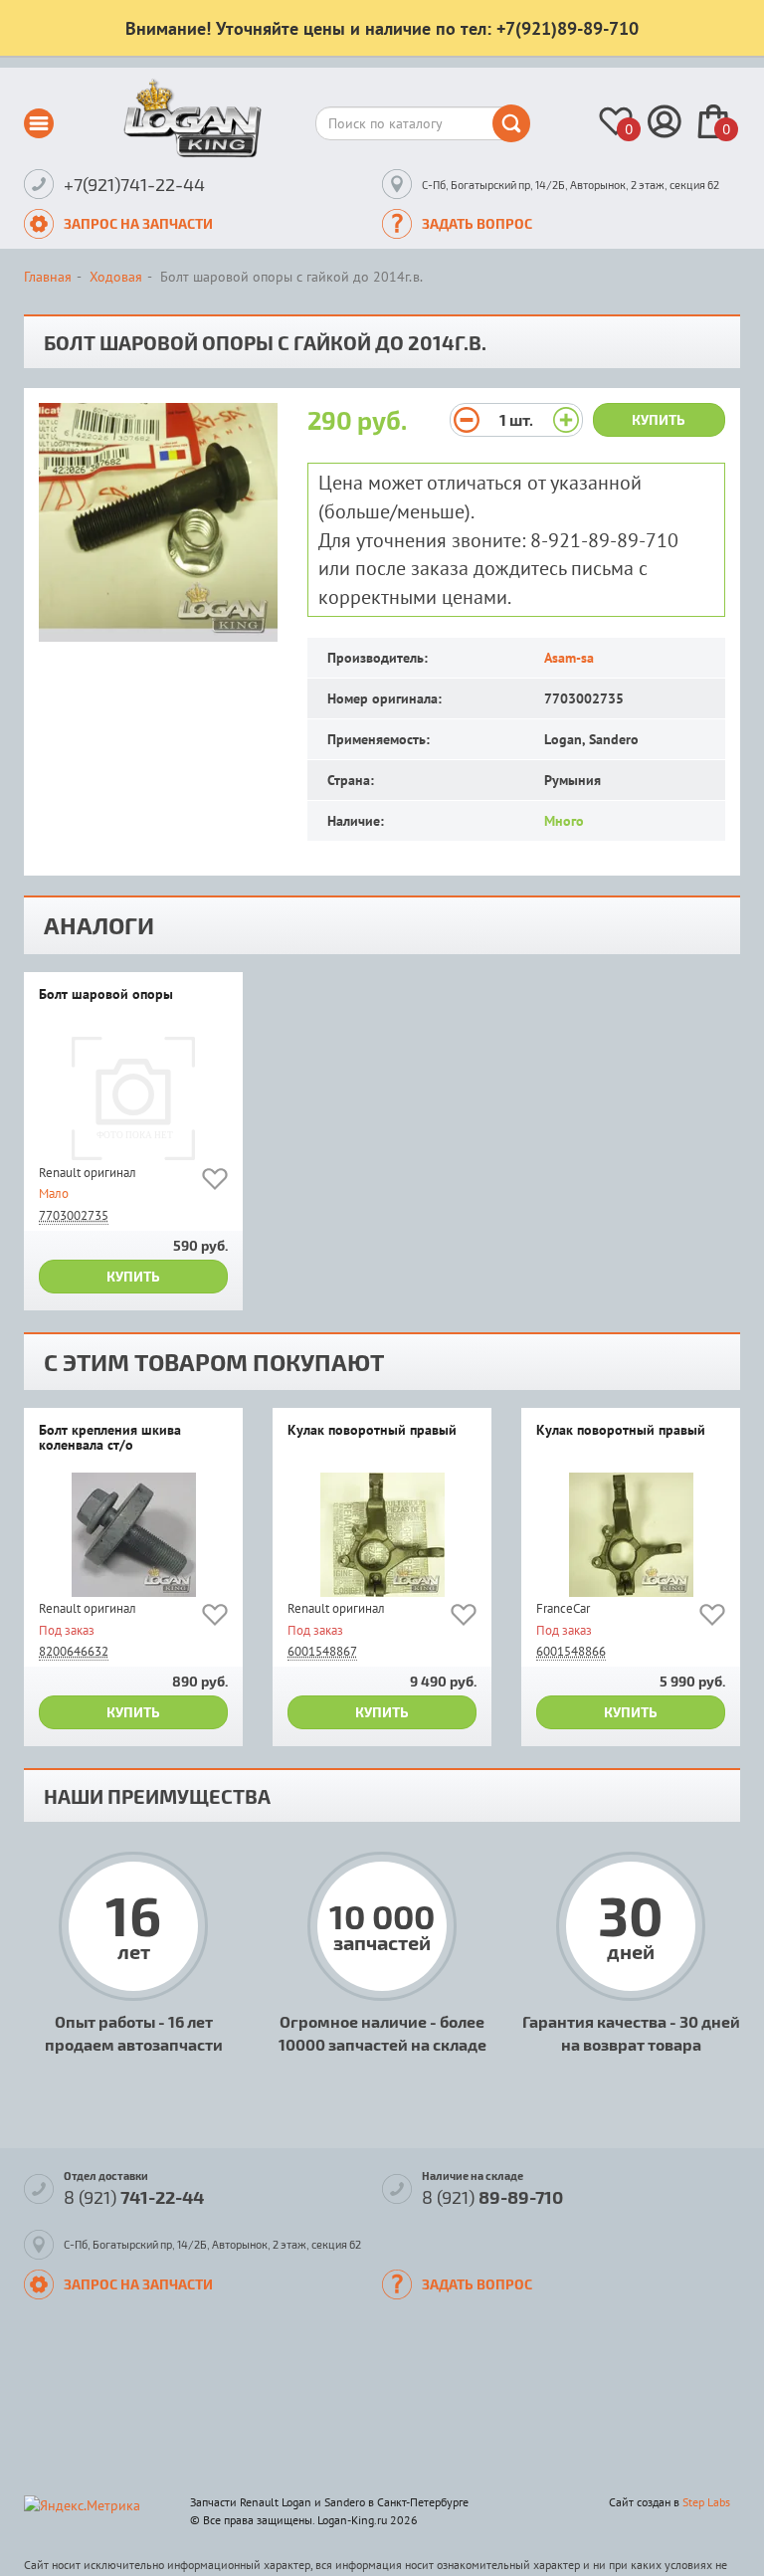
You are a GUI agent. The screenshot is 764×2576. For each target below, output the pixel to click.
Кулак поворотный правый (372, 1431)
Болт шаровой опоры (106, 995)
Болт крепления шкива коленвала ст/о (110, 1438)
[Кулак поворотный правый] (382, 1535)
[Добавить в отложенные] (215, 1183)
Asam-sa (569, 658)
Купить (659, 419)
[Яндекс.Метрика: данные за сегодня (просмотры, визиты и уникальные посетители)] (82, 2505)
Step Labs (706, 2502)
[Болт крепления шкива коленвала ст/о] (133, 1535)
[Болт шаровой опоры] (133, 1099)
